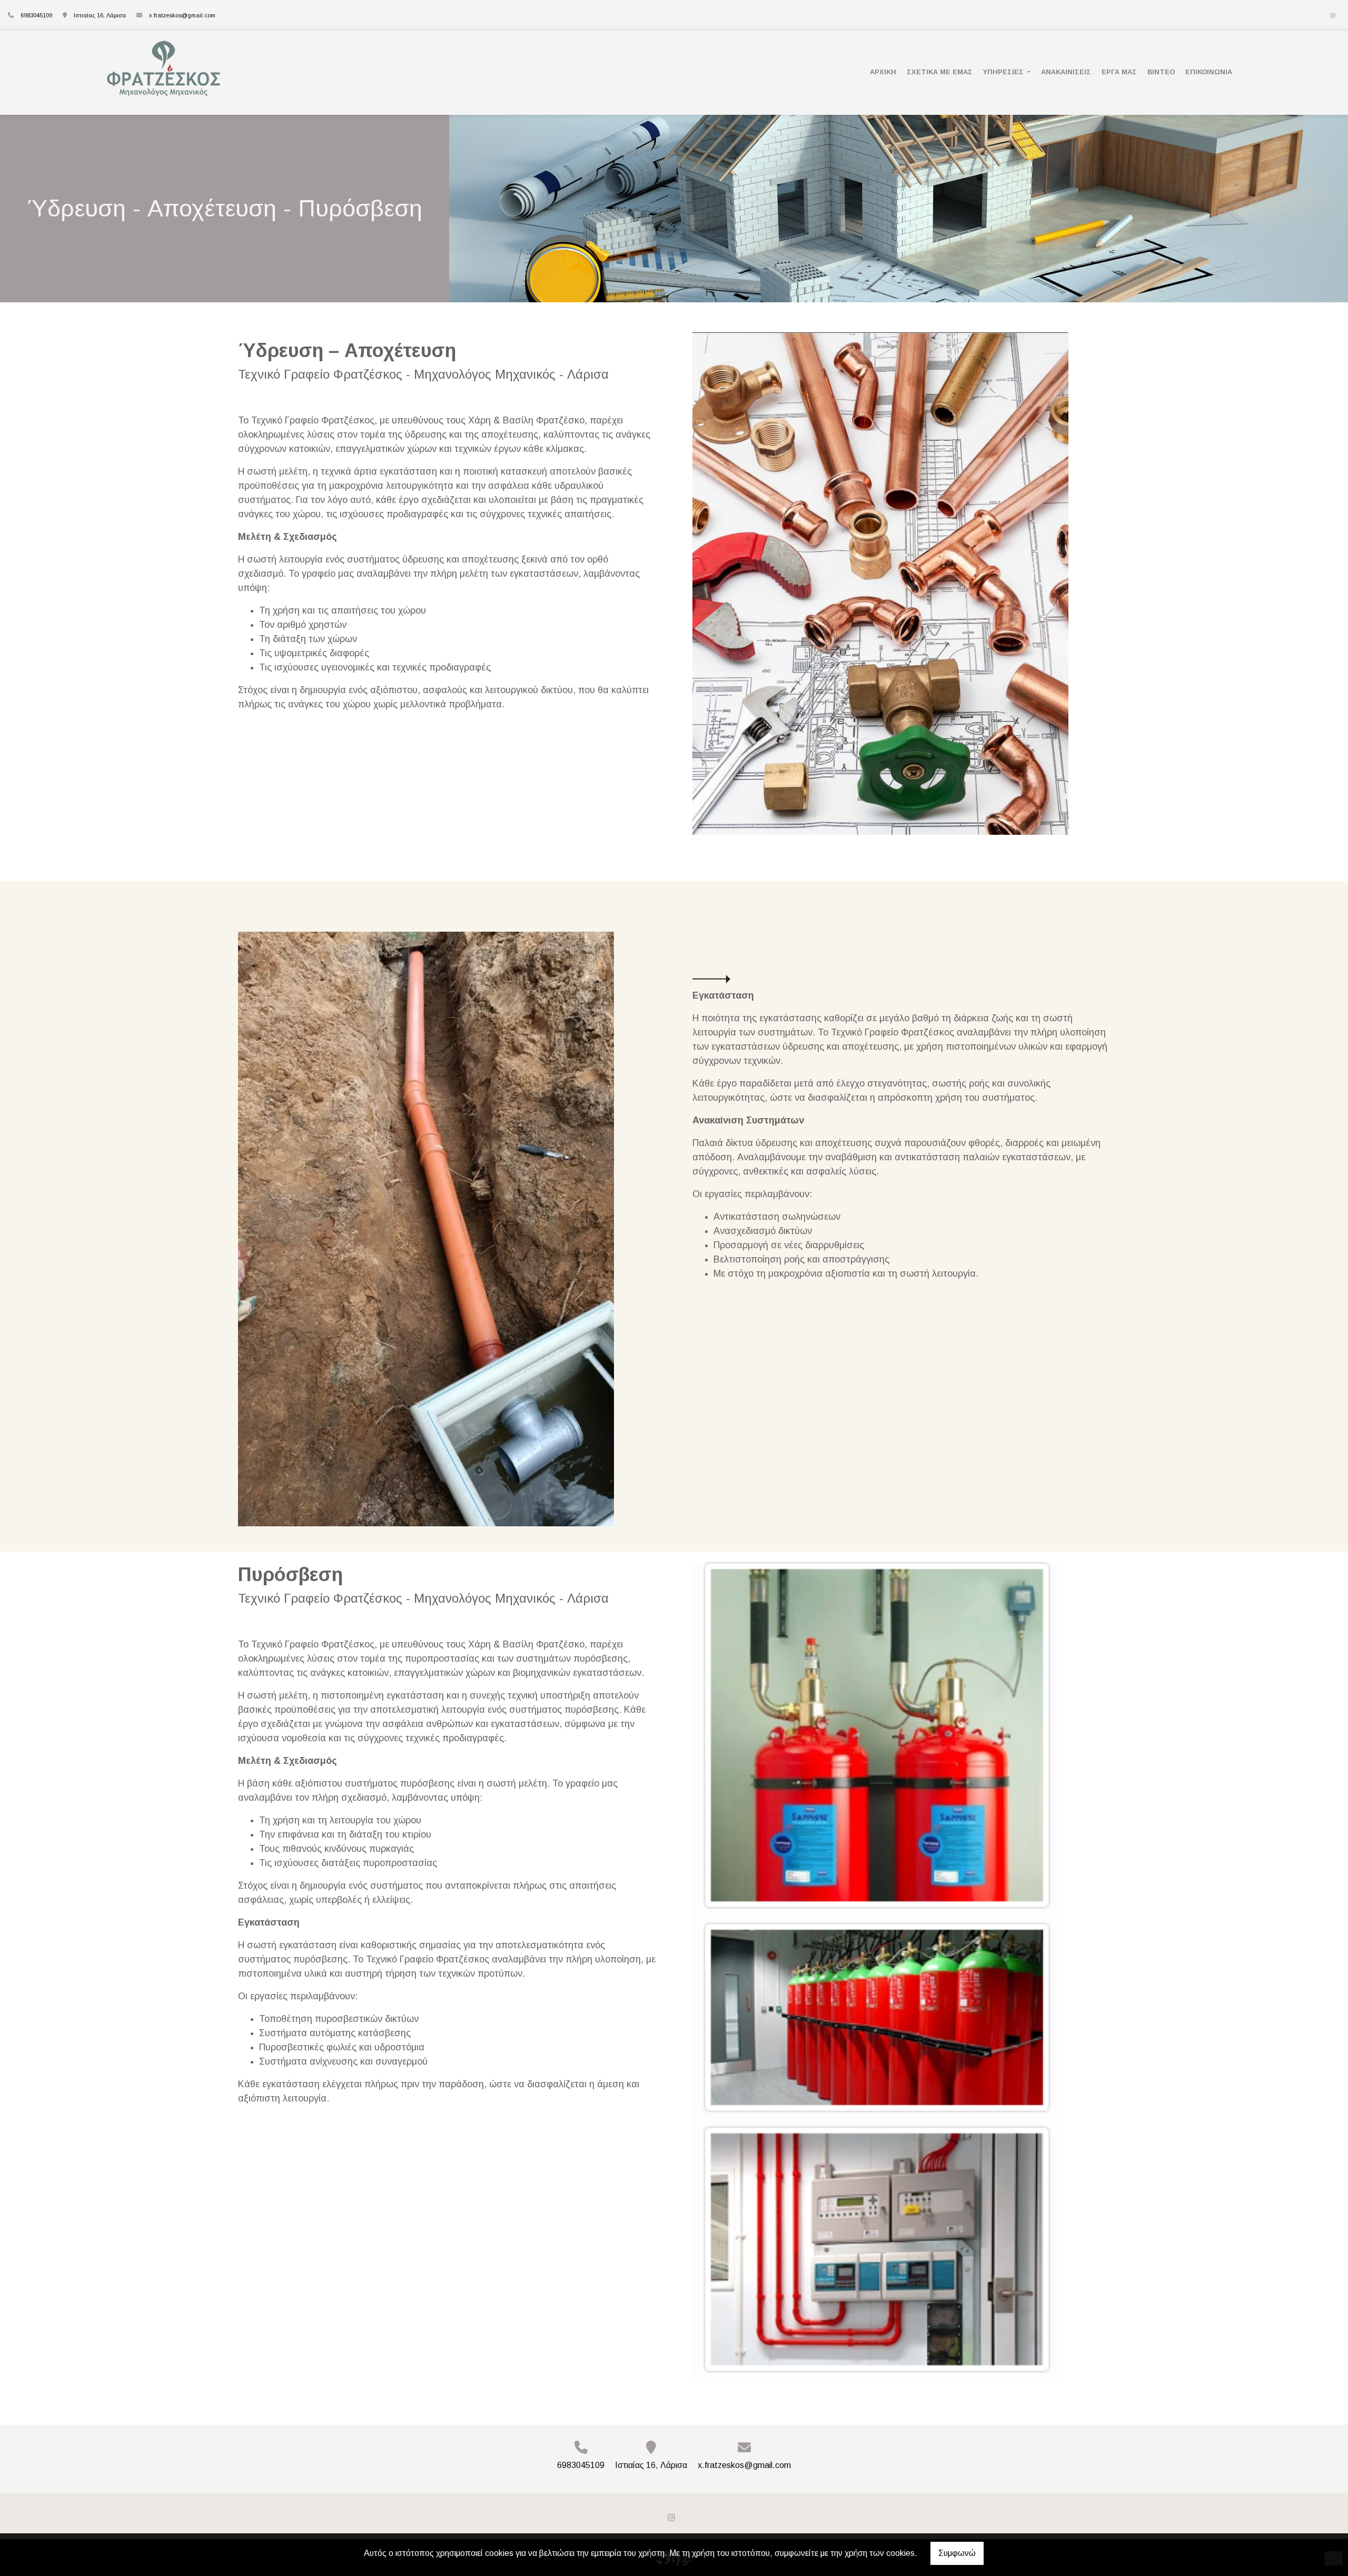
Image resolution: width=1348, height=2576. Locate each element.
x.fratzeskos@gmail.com (182, 15)
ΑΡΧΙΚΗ (883, 72)
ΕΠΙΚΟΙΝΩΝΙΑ (1209, 72)
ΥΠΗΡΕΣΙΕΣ (1004, 72)
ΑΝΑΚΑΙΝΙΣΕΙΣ (1066, 72)
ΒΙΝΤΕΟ (1161, 72)
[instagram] (1333, 16)
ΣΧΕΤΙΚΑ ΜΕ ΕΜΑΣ (940, 72)
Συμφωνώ (957, 2553)
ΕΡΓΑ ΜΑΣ (1119, 72)
